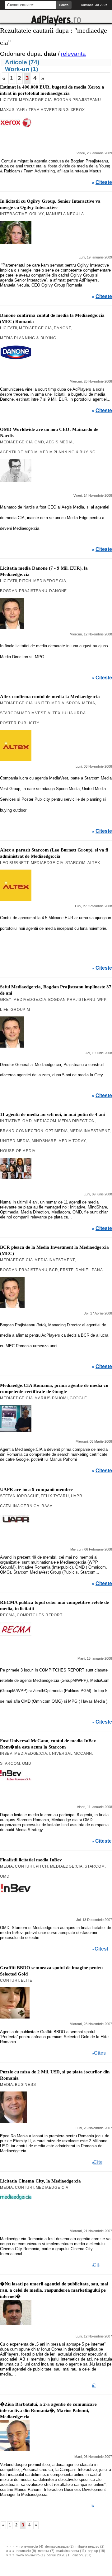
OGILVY (37, 214)
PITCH (25, 581)
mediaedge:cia (35, 100)
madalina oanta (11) (71, 2551)
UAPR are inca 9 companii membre (36, 1489)
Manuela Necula (65, 214)
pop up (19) (96, 2551)
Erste (67, 1270)
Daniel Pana (89, 1270)
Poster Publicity (20, 723)
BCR (54, 1270)
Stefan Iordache (19, 1496)
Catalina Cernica (20, 1506)
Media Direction (77, 1121)
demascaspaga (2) (59, 2546)
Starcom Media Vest (23, 713)
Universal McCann (70, 1754)
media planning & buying (28, 338)
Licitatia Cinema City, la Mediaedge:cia (40, 2181)
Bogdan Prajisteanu (77, 100)
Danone (63, 328)
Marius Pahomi (51, 1398)
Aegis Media (59, 442)
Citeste (104, 182)
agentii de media (19, 452)
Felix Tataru (55, 1496)
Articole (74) (22, 62)
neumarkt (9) (26, 2551)
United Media (49, 703)
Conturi (24, 1866)
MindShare (44, 1141)
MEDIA (7, 1866)
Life (4, 1010)
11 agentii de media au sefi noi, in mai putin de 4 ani (52, 1114)
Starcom (75, 863)
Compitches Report (40, 1615)
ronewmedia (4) (31, 2546)
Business (25, 2085)
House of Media (18, 1151)
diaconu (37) (82, 2555)
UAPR (77, 1496)
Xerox (78, 110)
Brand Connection (22, 1131)
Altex (54, 713)
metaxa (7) (46, 2551)
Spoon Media (81, 703)
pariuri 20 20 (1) (59, 2555)
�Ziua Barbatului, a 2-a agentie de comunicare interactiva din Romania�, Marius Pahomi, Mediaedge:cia (48, 2410)
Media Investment (90, 1131)
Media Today (72, 1141)
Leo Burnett (14, 863)
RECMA (7, 1615)
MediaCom (45, 1121)
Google (78, 1398)
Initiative (10, 1121)
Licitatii (9, 100)
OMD (39, 442)
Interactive (14, 214)
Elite (27, 1980)
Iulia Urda (74, 713)
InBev (6, 1754)
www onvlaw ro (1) (31, 2555)
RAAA (47, 1506)
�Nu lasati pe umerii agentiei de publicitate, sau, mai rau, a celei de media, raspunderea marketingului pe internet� (54, 2290)
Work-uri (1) (21, 69)
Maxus (7, 110)
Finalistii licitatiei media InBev (31, 1860)
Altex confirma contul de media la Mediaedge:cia (50, 697)
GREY (6, 1000)
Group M (20, 1010)
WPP (102, 1000)
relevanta (73, 54)
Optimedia (57, 1131)
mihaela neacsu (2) (90, 2546)
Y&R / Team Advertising (43, 110)
